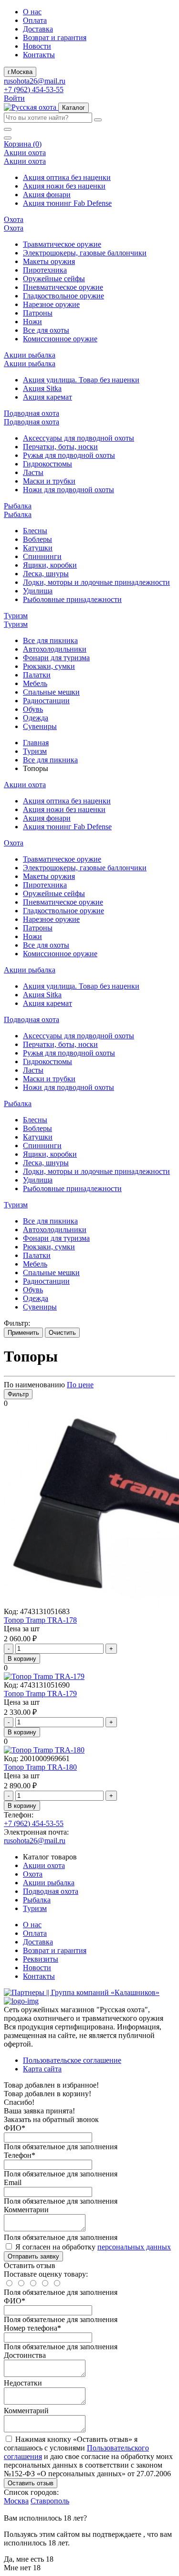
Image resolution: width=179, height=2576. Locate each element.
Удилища (38, 591)
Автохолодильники (55, 649)
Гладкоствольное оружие (63, 296)
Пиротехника (45, 270)
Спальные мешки (51, 692)
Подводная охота (51, 1891)
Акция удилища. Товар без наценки (81, 380)
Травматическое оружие (62, 244)
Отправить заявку (33, 2256)
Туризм (35, 751)
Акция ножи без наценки (64, 186)
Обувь (33, 709)
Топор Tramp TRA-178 (40, 1620)
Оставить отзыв (31, 2483)
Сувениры (40, 726)
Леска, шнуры (46, 574)
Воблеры (37, 539)
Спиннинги (42, 556)
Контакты (39, 55)
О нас (32, 12)
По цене (80, 1385)
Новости (37, 46)
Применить (23, 1333)
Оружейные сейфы (54, 279)
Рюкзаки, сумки (49, 666)
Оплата (35, 20)
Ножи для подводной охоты (68, 490)
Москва (16, 2501)
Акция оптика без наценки (67, 177)
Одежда (36, 718)
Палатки (37, 675)
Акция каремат (47, 397)
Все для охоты (46, 330)
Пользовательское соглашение (72, 2060)
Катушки (38, 548)
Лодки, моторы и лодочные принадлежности (96, 582)
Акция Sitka (42, 388)
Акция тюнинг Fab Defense (67, 203)
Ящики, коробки (50, 565)
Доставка (38, 29)
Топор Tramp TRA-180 (40, 1767)
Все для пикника (50, 640)
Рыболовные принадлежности (72, 599)
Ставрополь (50, 2501)
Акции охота (44, 1865)
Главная (36, 743)
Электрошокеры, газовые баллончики (85, 253)
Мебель (35, 683)
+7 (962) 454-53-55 (34, 90)
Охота (33, 1874)
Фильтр (18, 1394)
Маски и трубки (49, 481)
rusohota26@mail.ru (35, 81)
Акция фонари (47, 195)
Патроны (38, 313)
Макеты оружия (49, 261)
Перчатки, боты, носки (60, 447)
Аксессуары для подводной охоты (79, 438)
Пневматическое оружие (63, 287)
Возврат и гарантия (55, 37)
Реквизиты (41, 1959)
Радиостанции (46, 701)
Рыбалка (37, 1900)
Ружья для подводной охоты (69, 455)
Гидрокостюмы (47, 464)
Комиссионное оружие (60, 339)
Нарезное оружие (51, 304)
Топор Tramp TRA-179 (40, 1694)
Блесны (35, 531)
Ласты (33, 472)
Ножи (32, 322)
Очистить (62, 1333)
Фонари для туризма (56, 658)
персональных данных (134, 2247)
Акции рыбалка (49, 1883)
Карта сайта (42, 2069)
